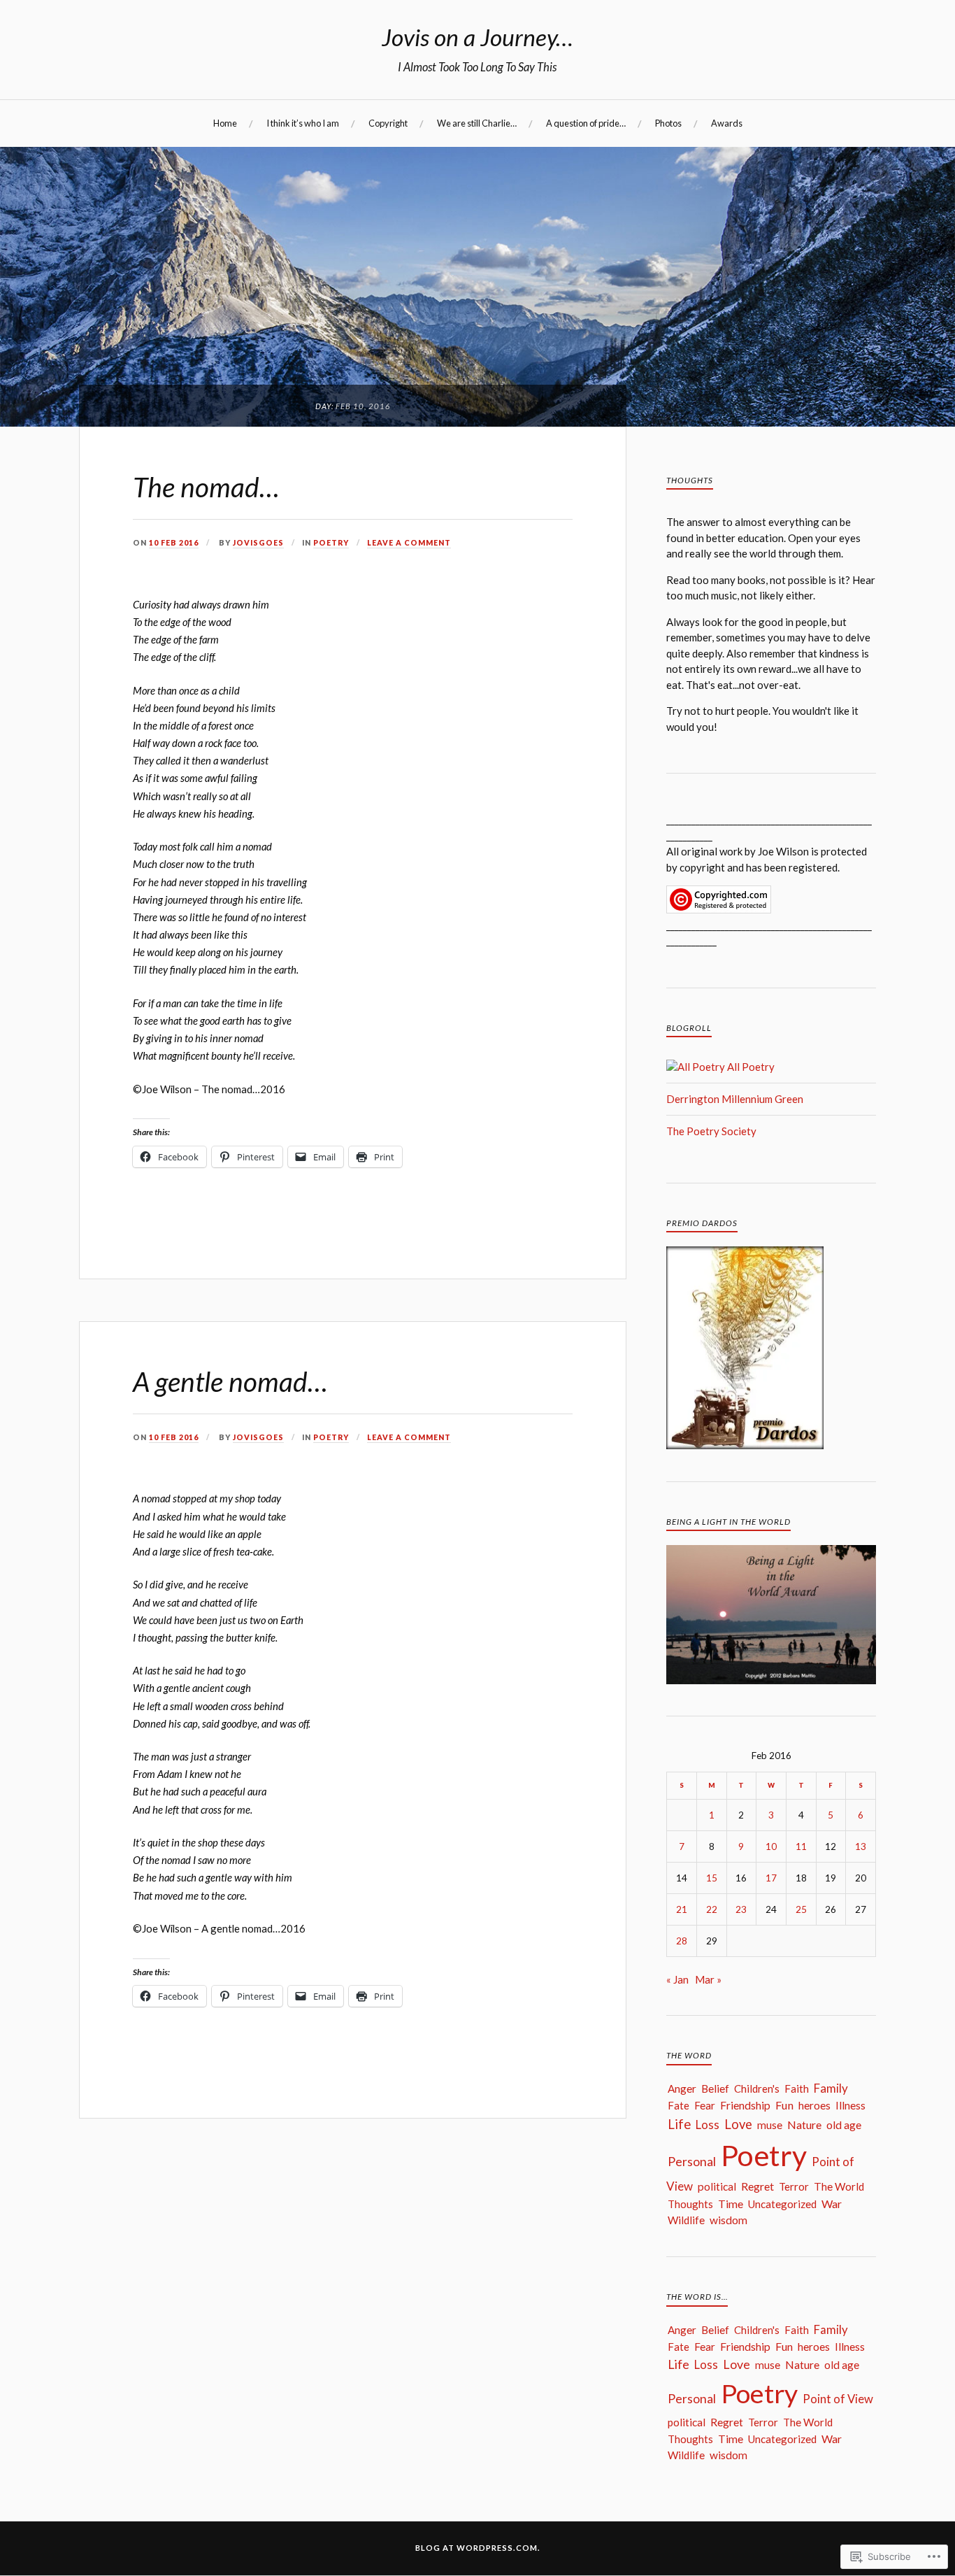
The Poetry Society (711, 1131)
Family (831, 2088)
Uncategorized (782, 2204)
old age (844, 2125)
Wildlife (686, 2220)
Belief (715, 2088)
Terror (794, 2186)
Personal (692, 2161)
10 (771, 1846)
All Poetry (750, 1067)
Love (738, 2124)
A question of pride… (586, 123)
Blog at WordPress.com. (478, 2548)
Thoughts (690, 2204)
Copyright (388, 123)
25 (801, 1909)
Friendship (745, 2105)
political (717, 2186)
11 (801, 1846)
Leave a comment (409, 543)
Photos (668, 123)
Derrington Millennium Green (735, 1099)
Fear (705, 2105)
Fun (784, 2105)
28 (682, 1941)
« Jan (677, 1979)
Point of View (838, 2399)
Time (731, 2204)
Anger (682, 2088)
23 (741, 1909)
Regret (757, 2186)
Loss (708, 2125)
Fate (678, 2105)
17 (771, 1878)
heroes (814, 2105)
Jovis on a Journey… (477, 37)
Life (679, 2124)
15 (712, 1878)
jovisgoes (258, 543)
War (832, 2204)
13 (861, 1846)
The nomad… (206, 487)
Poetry (331, 543)
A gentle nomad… (230, 1381)
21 (682, 1909)
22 (712, 1909)
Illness (850, 2105)
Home (225, 123)
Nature (804, 2125)
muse (770, 2125)
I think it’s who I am (303, 123)
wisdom (728, 2220)
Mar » (708, 1979)
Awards (727, 123)
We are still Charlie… (477, 123)
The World (839, 2186)
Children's (757, 2088)
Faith (797, 2088)
